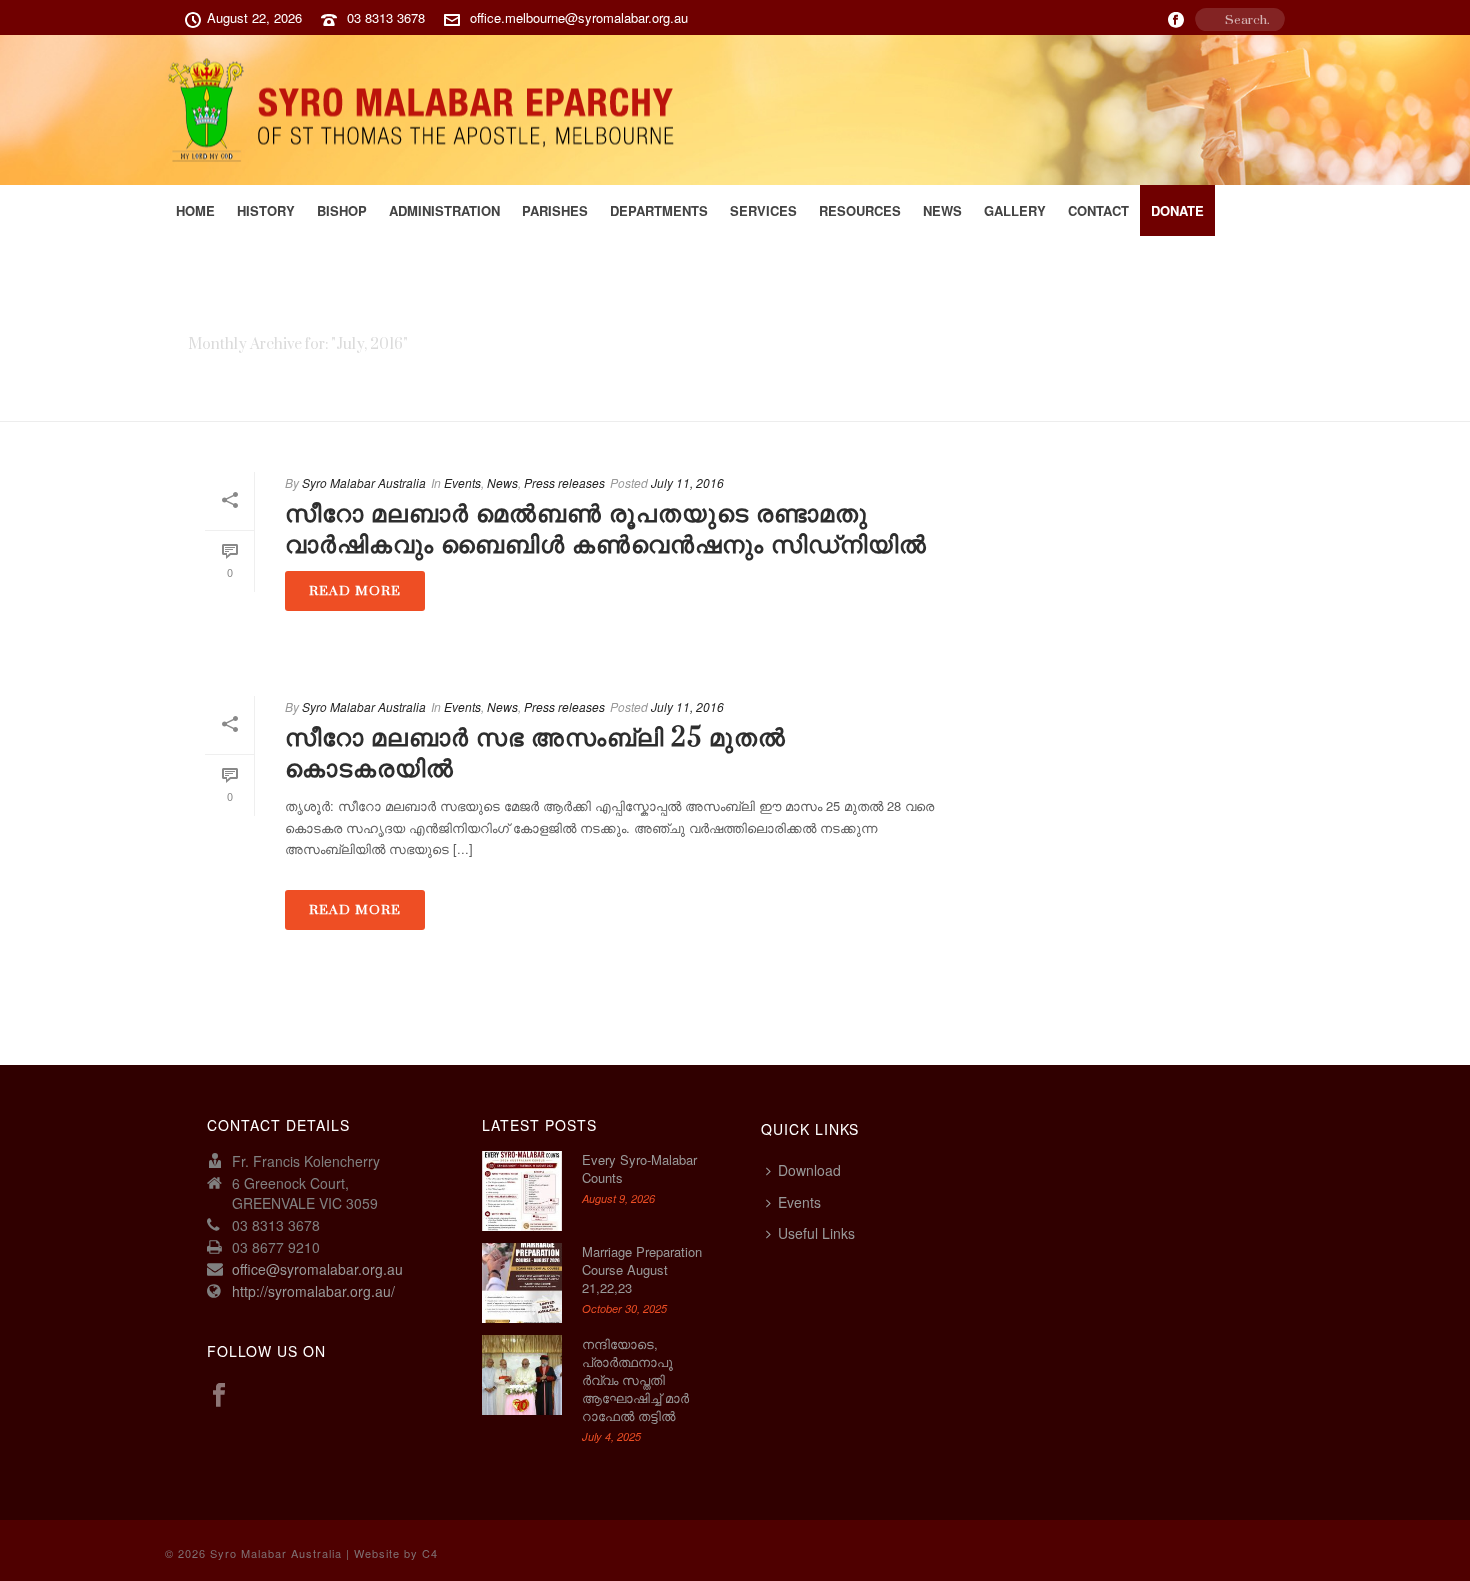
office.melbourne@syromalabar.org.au (579, 17)
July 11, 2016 (687, 482)
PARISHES (555, 210)
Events (462, 482)
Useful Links (816, 1233)
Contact (1098, 210)
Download (809, 1170)
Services (763, 210)
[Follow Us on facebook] (219, 1395)
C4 (430, 1553)
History (266, 210)
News (942, 210)
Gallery (1015, 210)
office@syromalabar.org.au (317, 1269)
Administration (444, 210)
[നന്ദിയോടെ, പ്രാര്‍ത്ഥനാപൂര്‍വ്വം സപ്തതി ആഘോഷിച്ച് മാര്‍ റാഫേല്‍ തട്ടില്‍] (522, 1375)
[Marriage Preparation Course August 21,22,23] (522, 1283)
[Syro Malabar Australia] (428, 110)
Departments (659, 210)
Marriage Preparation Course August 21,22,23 (642, 1270)
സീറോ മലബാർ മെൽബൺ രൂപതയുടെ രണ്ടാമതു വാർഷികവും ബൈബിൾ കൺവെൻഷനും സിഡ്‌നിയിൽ (606, 530)
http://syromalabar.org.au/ (313, 1291)
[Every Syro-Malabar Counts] (522, 1191)
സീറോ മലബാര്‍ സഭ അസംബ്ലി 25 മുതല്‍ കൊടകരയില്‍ (535, 754)
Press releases (564, 482)
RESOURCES (860, 210)
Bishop (342, 210)
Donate (1177, 210)
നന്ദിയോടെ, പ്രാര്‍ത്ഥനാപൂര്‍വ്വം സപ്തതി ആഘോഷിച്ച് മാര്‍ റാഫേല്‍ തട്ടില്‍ (635, 1380)
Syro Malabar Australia (364, 482)
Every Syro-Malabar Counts (639, 1169)
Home (195, 210)
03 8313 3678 (386, 17)
